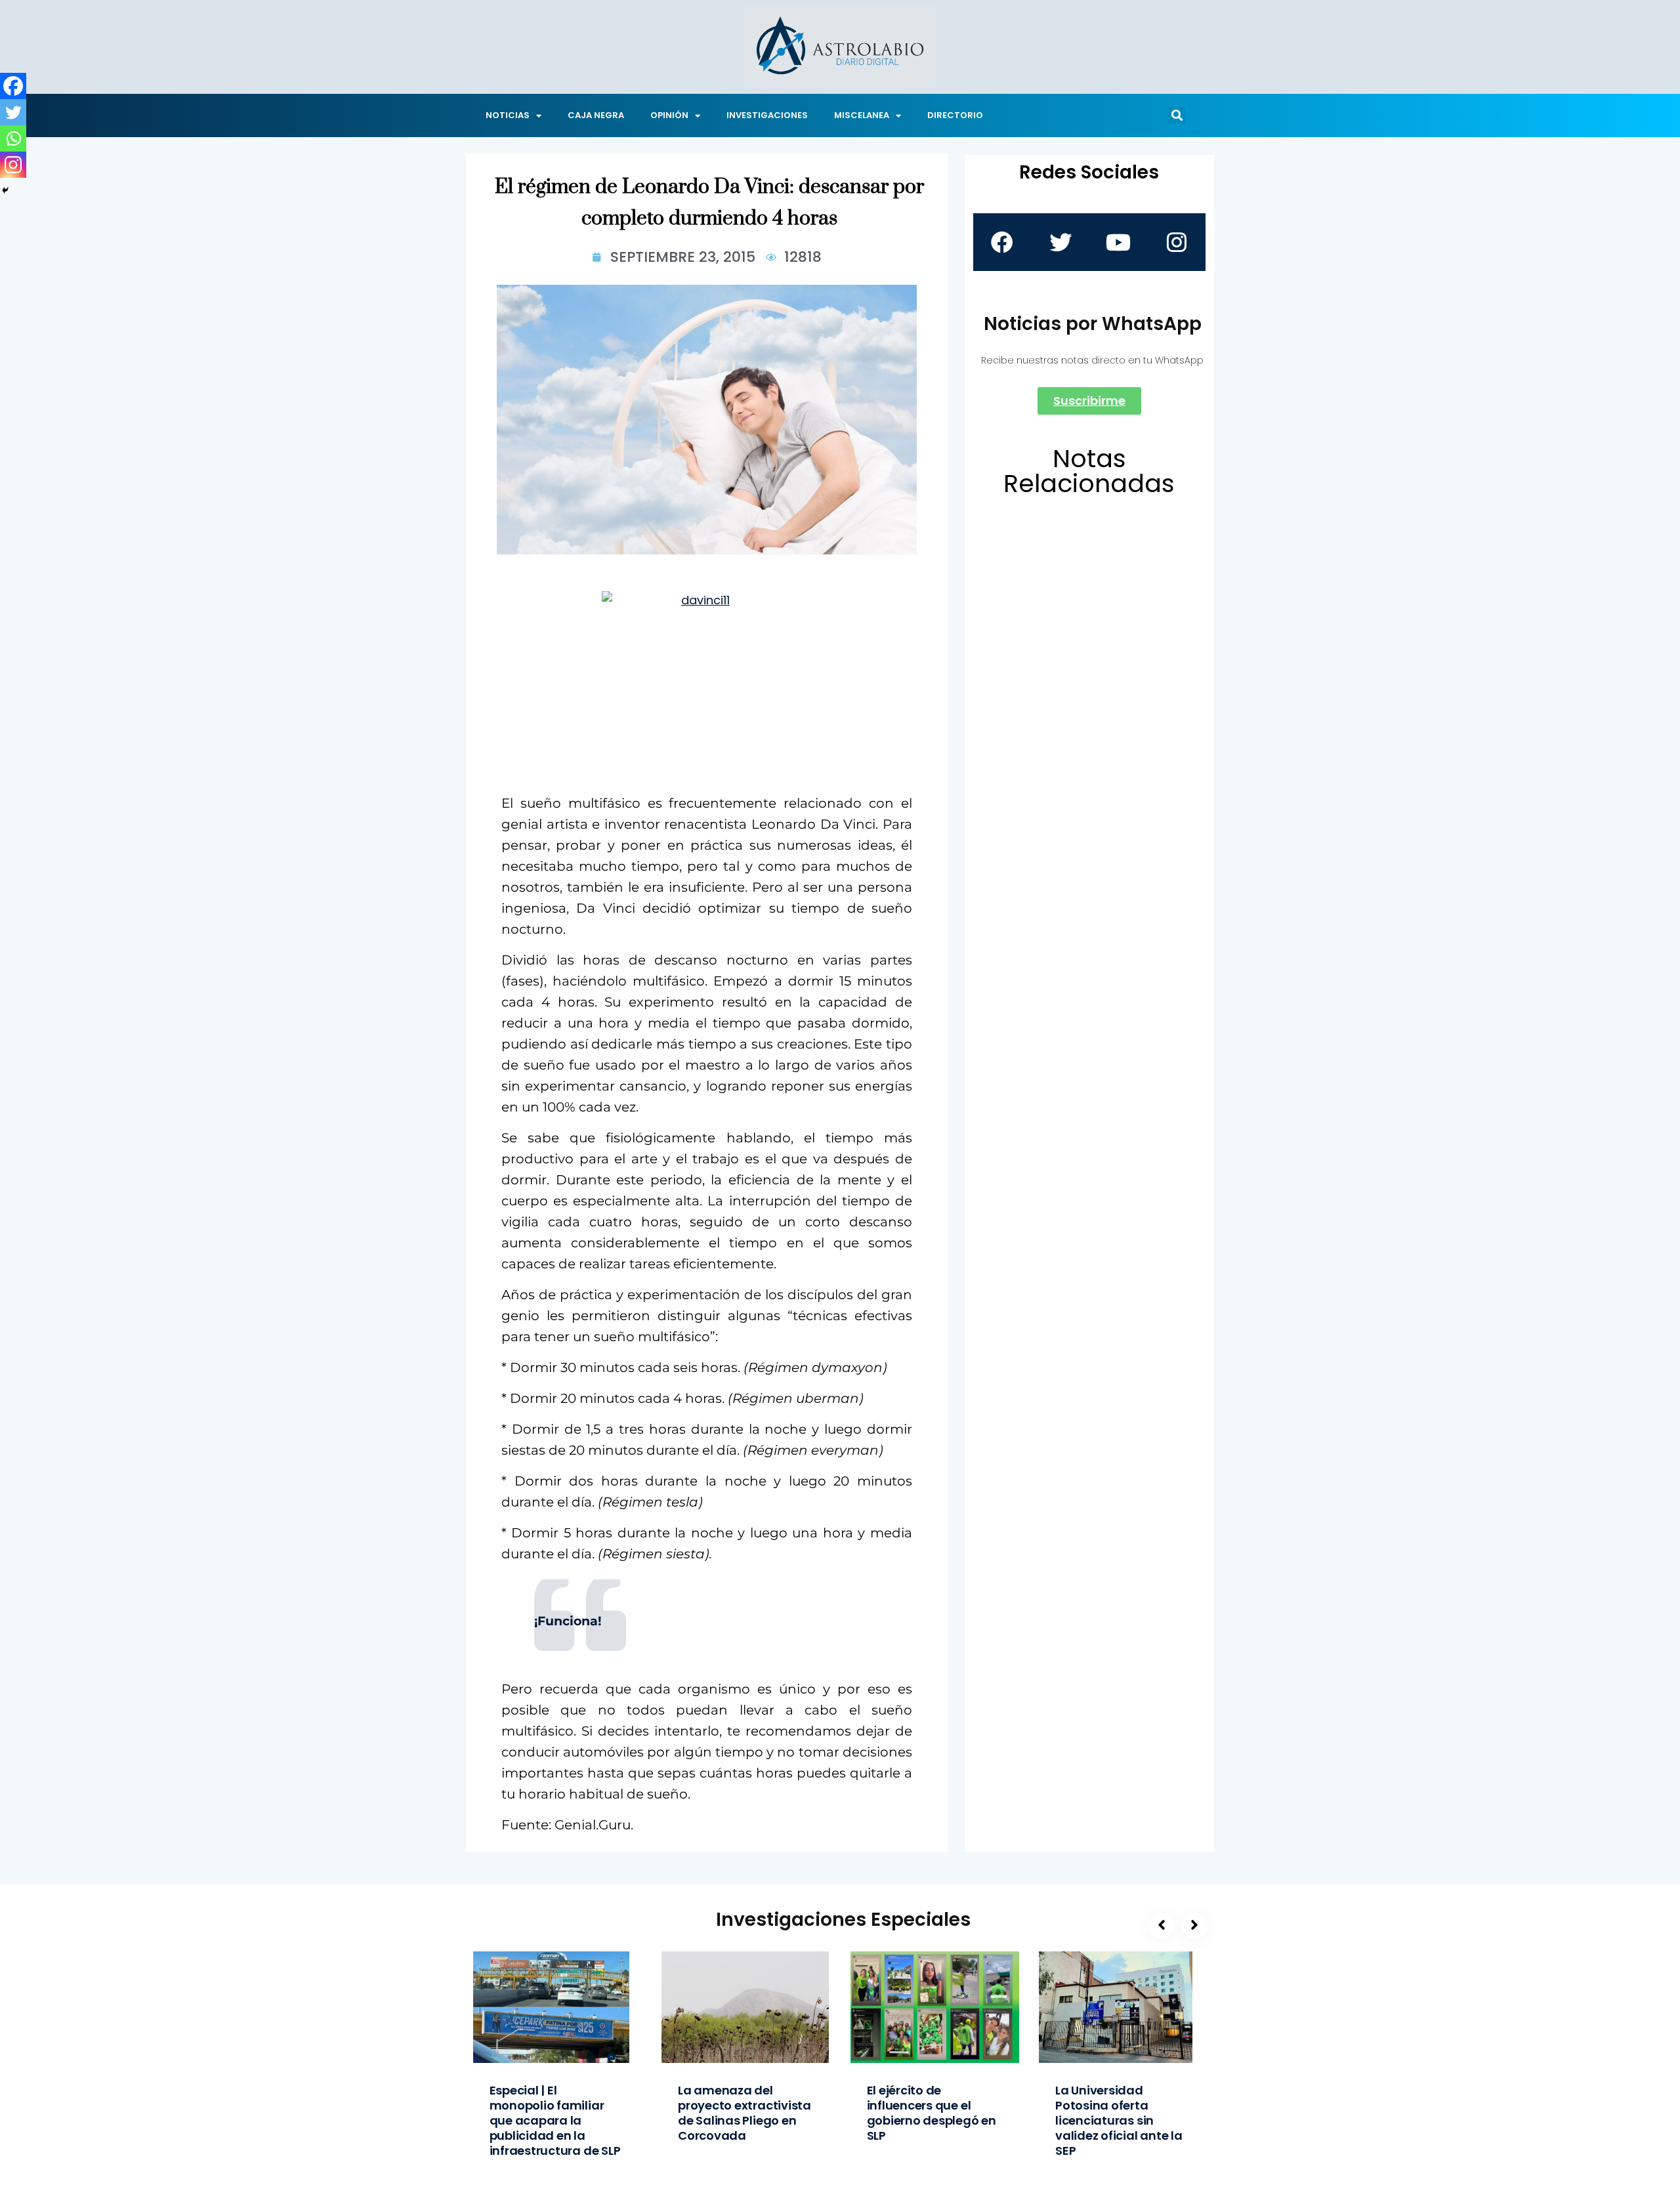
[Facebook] (13, 86)
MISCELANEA (862, 115)
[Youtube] (1118, 242)
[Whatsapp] (13, 138)
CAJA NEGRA (596, 115)
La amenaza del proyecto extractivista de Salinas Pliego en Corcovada (745, 2113)
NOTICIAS (508, 115)
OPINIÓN (669, 115)
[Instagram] (13, 165)
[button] (1177, 115)
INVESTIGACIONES (767, 115)
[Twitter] (13, 112)
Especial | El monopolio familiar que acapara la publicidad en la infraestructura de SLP (555, 2120)
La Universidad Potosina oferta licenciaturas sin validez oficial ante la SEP (1119, 2120)
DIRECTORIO (955, 115)
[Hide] (5, 190)
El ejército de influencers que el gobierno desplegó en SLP (932, 2113)
